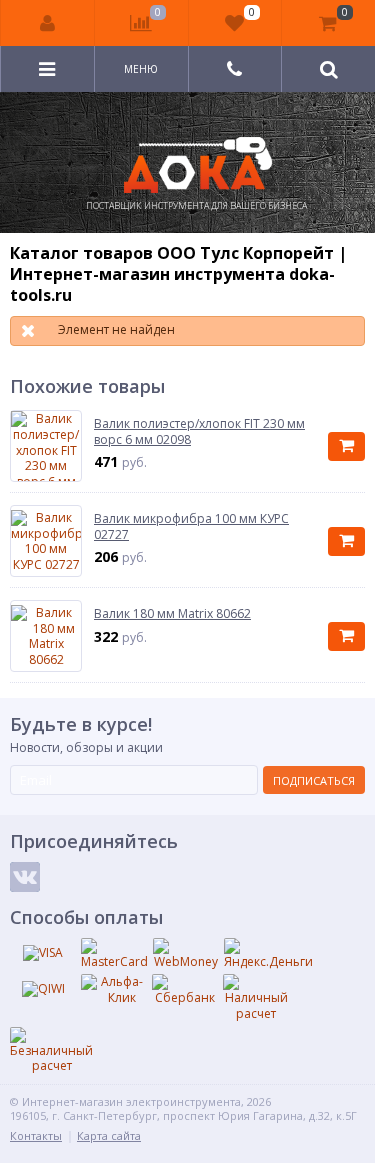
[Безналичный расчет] (51, 1050)
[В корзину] (346, 446)
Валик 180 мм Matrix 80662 (172, 614)
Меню (141, 69)
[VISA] (43, 953)
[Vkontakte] (25, 877)
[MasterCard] (114, 954)
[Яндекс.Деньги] (268, 954)
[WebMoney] (186, 954)
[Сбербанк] (185, 990)
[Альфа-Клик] (114, 989)
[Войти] (48, 23)
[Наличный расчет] (256, 997)
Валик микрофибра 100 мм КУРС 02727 (191, 526)
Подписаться (314, 780)
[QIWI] (43, 989)
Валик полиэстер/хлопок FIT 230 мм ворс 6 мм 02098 (199, 431)
